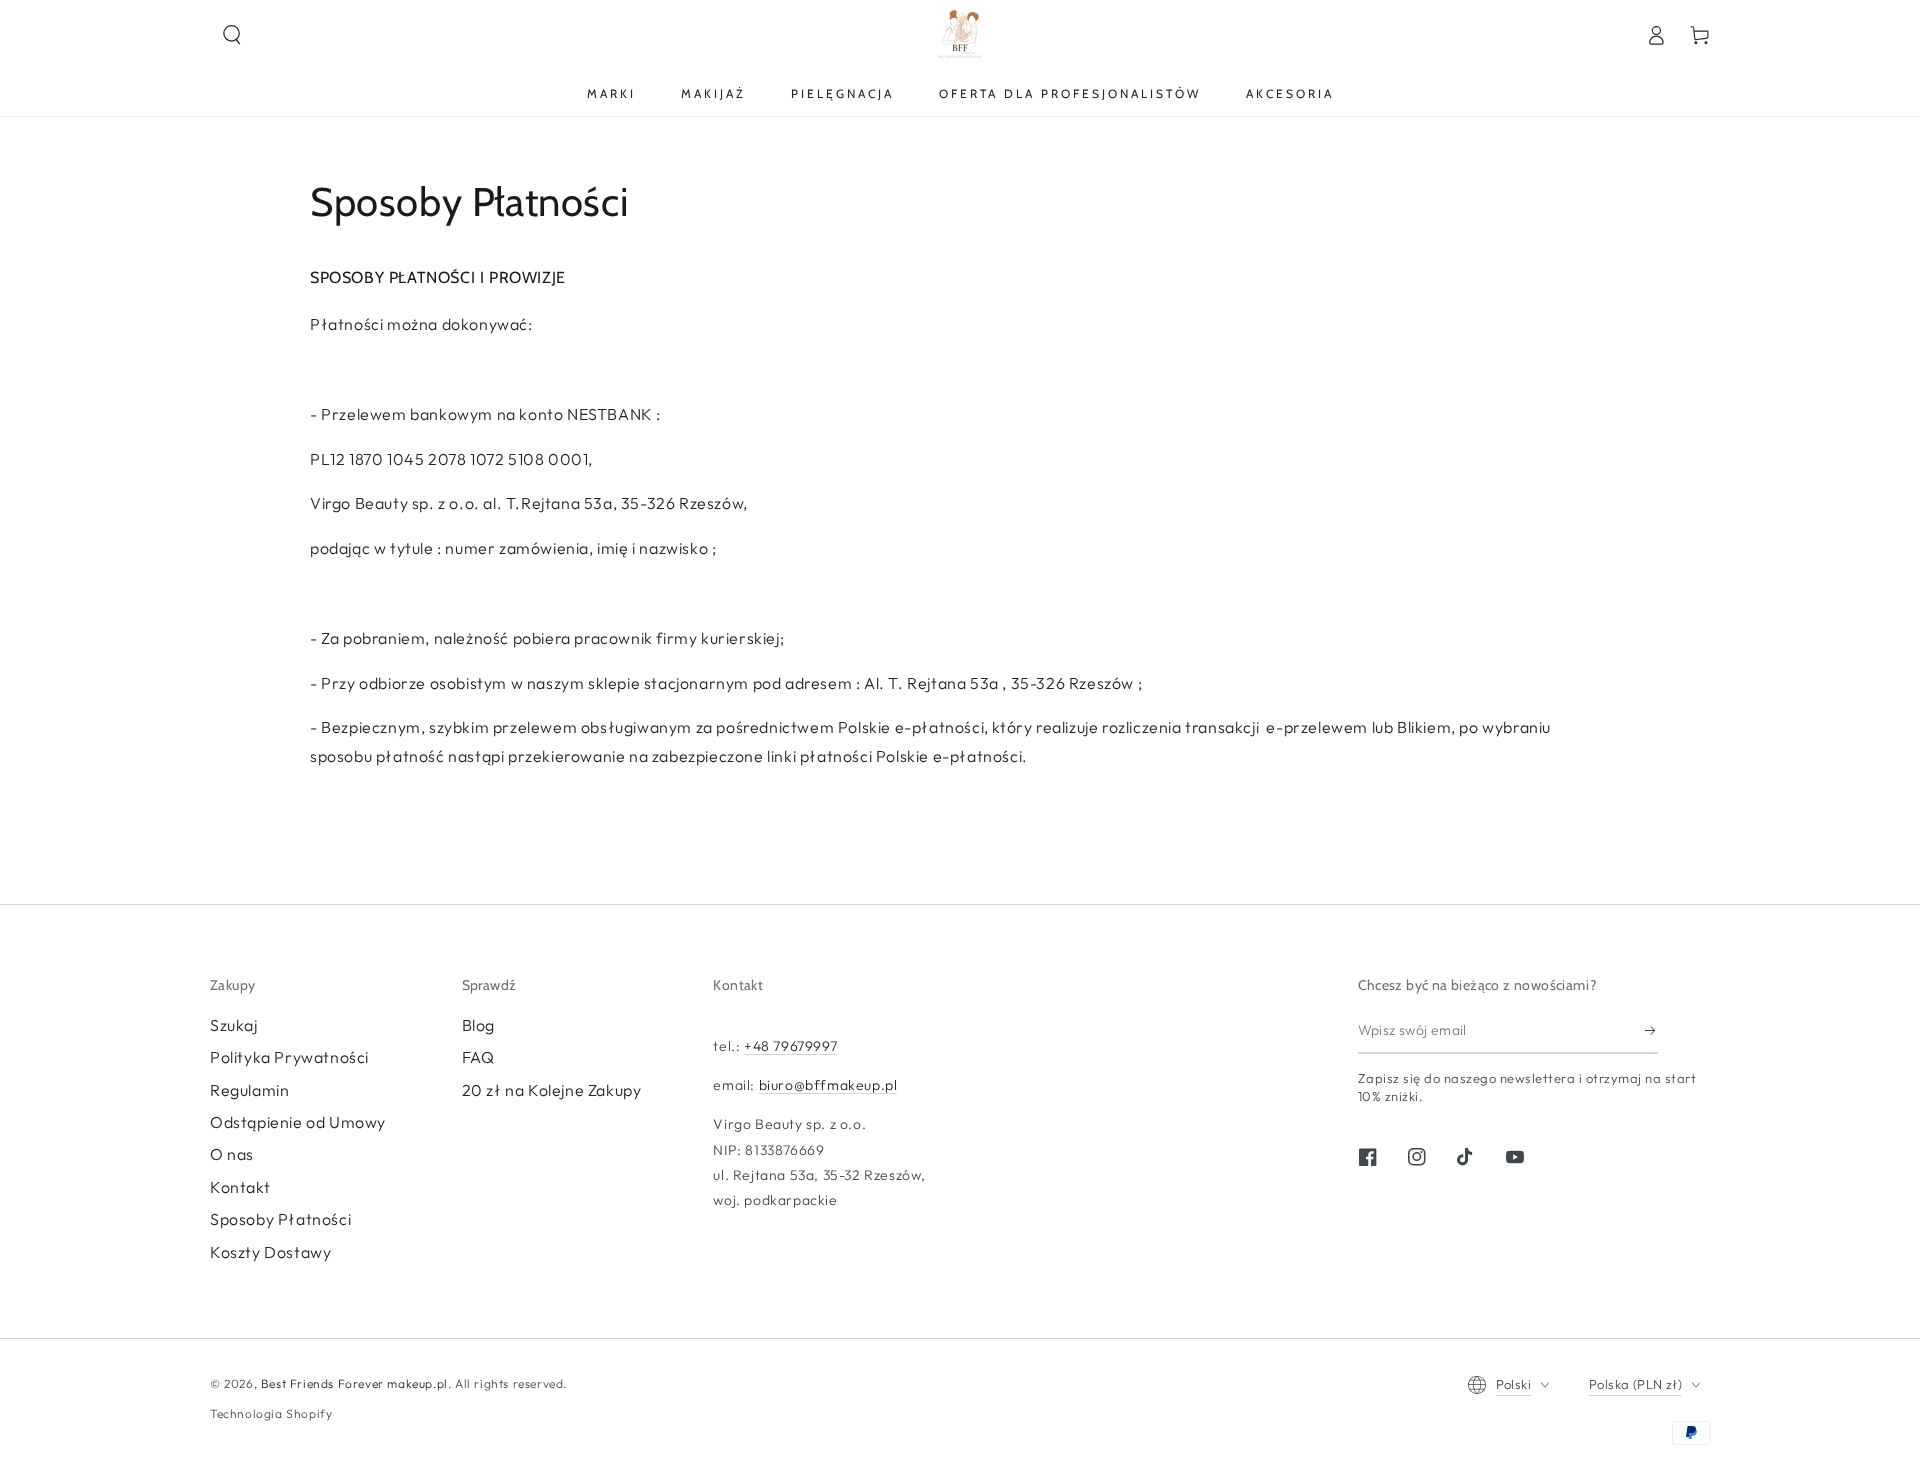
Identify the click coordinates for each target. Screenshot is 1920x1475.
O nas (232, 1154)
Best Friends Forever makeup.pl (354, 1383)
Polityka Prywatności (289, 1057)
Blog (478, 1025)
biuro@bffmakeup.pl (828, 1085)
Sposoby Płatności (280, 1219)
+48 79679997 (790, 1046)
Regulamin (249, 1090)
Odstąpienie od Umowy (298, 1122)
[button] (232, 35)
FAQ (478, 1057)
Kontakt (240, 1187)
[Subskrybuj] (1651, 1031)
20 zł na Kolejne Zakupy (552, 1090)
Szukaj (234, 1025)
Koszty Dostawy (270, 1252)
